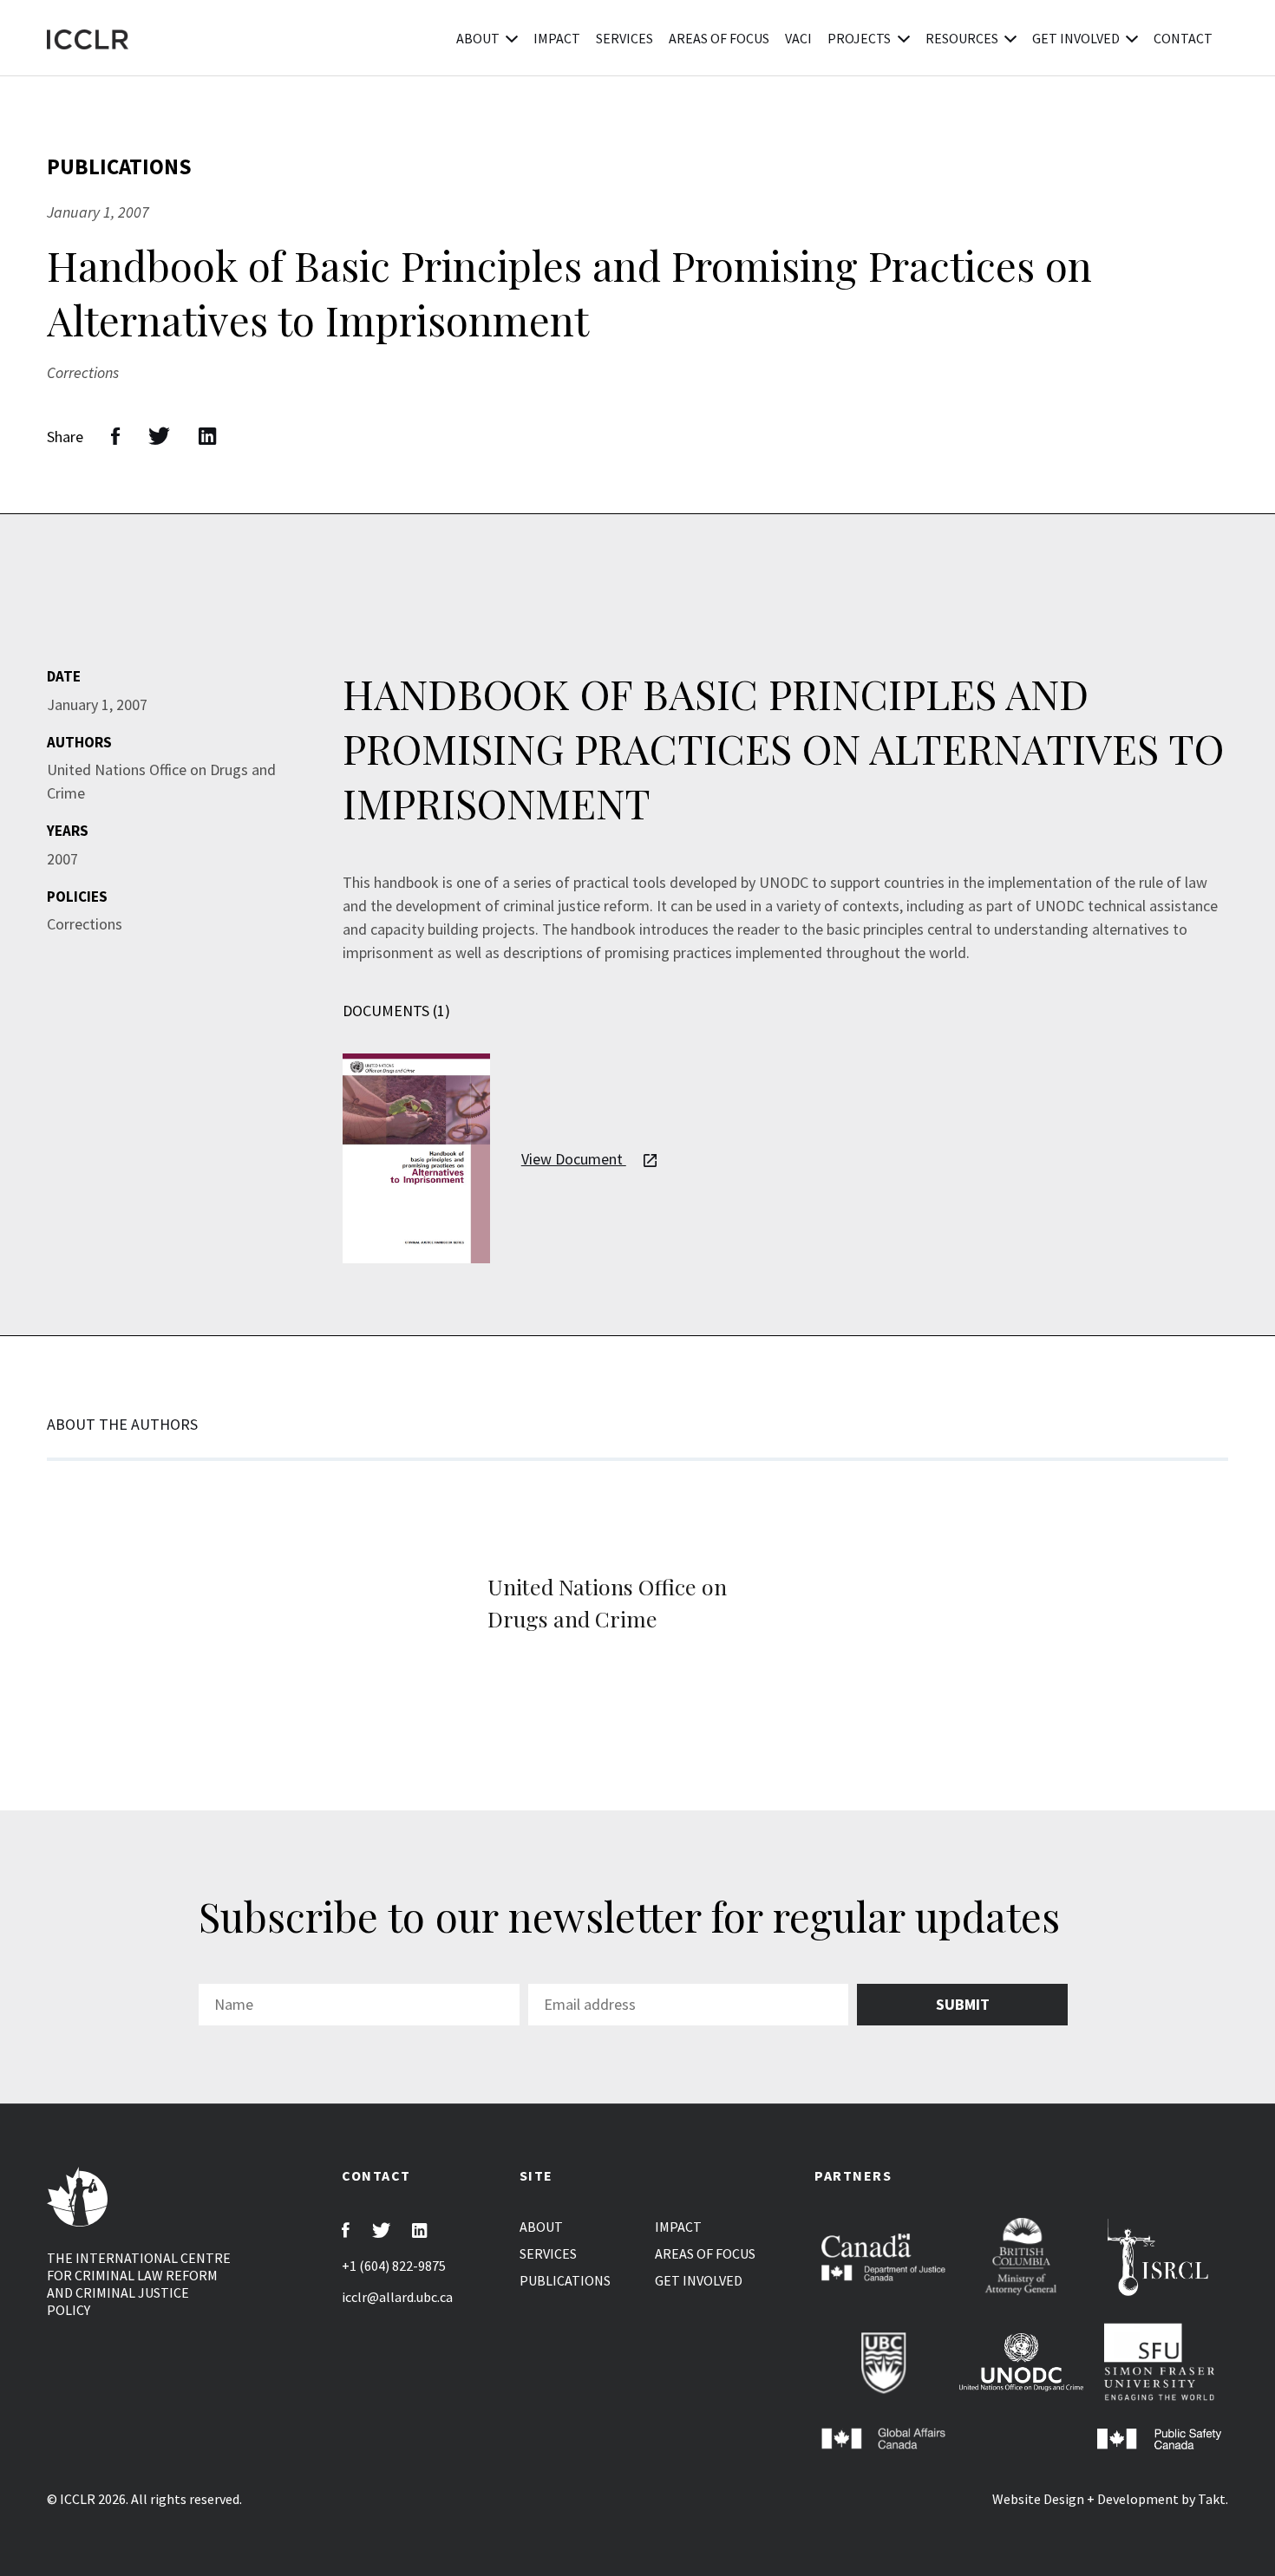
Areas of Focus (719, 38)
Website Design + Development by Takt (1109, 2499)
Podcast (419, 38)
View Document (574, 1159)
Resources (962, 38)
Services (624, 38)
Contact (1183, 38)
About (478, 38)
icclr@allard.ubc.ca (397, 2297)
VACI (798, 38)
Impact (557, 38)
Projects (859, 38)
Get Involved (1076, 38)
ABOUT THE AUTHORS (122, 1424)
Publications (327, 38)
